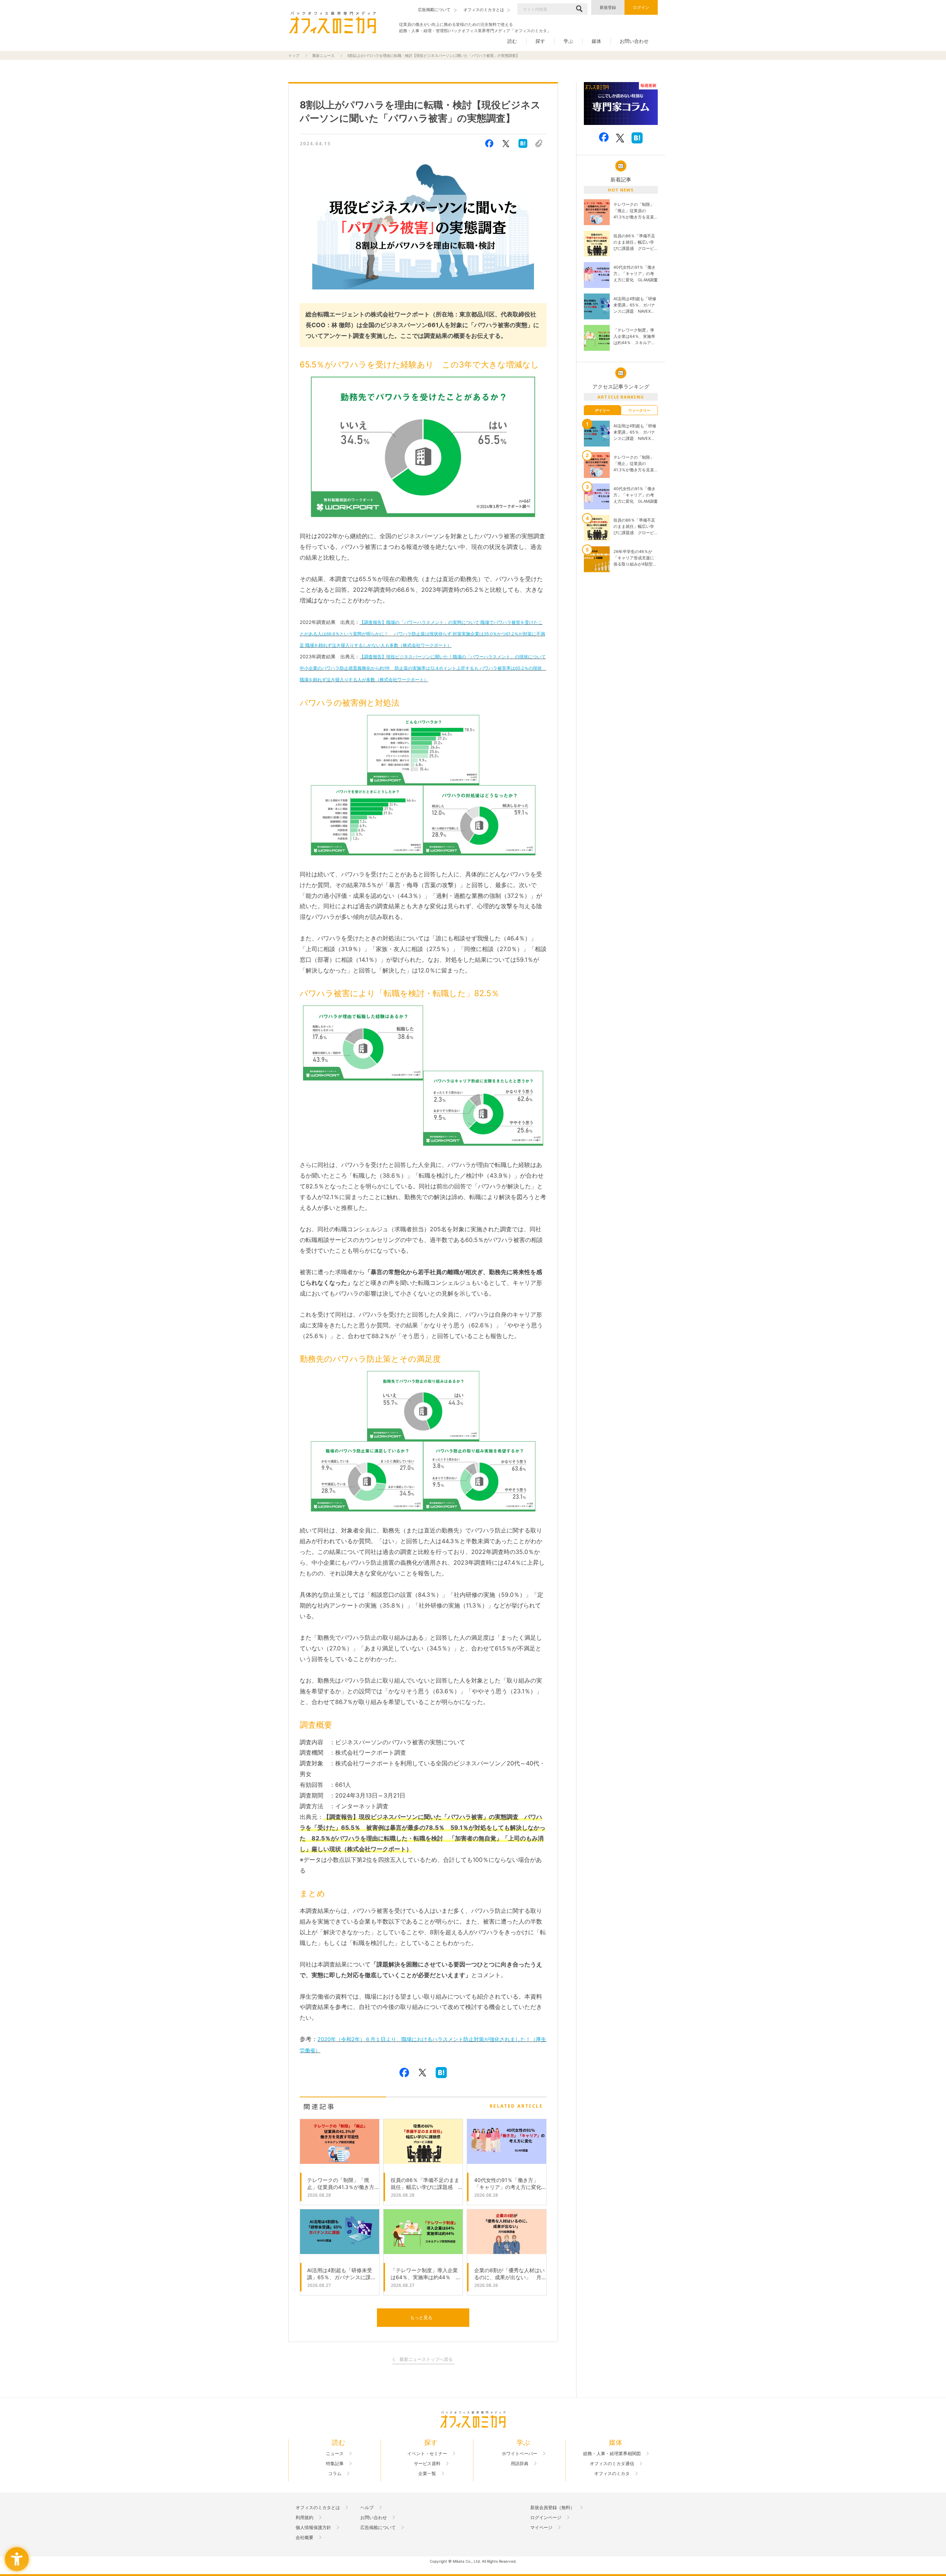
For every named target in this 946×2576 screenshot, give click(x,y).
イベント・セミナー (427, 2454)
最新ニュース (323, 55)
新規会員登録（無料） (552, 2508)
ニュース (335, 2454)
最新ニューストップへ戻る (426, 2360)
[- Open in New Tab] (621, 104)
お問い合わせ (634, 41)
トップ (294, 55)
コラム (335, 2474)
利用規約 (304, 2518)
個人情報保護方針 (313, 2528)
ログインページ (546, 2518)
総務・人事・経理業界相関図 (612, 2454)
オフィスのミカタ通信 (612, 2464)
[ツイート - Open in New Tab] (506, 143)
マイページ (541, 2528)
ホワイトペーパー (520, 2454)
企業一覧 (427, 2474)
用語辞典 (520, 2464)
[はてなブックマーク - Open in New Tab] (523, 143)
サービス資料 (427, 2464)
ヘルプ (367, 2508)
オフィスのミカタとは (318, 2508)
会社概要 (304, 2538)
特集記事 (335, 2464)
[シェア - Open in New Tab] (489, 143)
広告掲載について (378, 2528)
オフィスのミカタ (612, 2474)
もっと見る (421, 2317)
